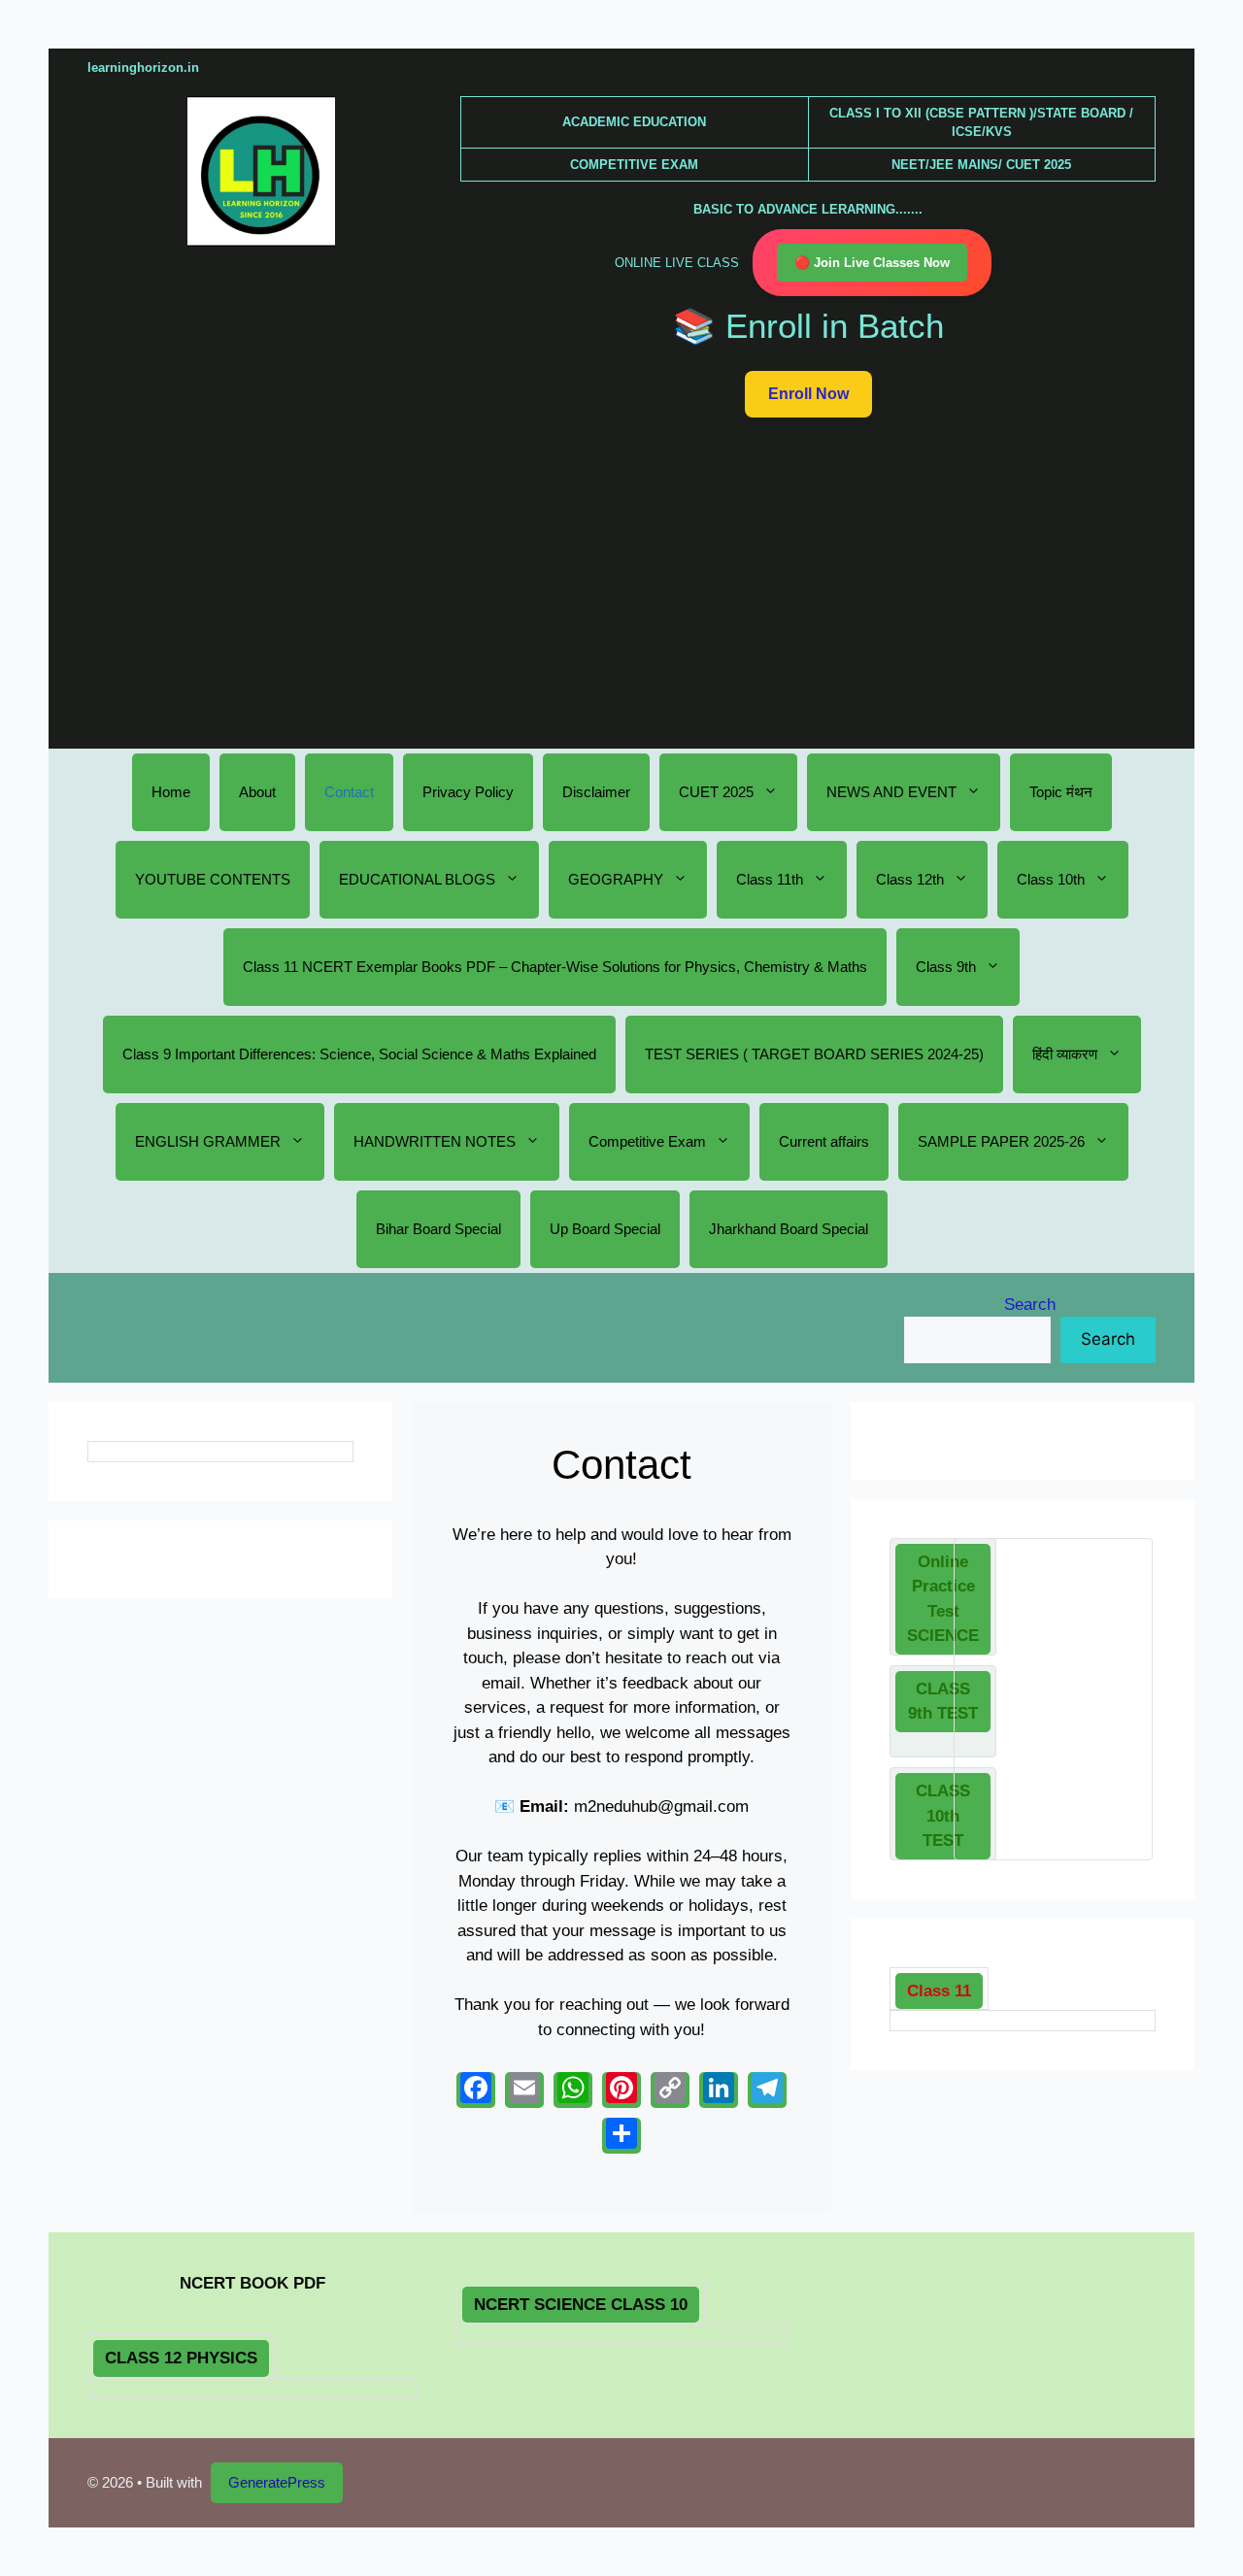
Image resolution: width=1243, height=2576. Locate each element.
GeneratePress (277, 2482)
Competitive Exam (647, 1141)
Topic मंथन (1061, 792)
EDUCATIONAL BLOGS (417, 879)
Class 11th (770, 879)
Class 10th (1051, 879)
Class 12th (910, 879)
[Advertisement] (621, 581)
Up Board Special (605, 1229)
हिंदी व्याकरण (1065, 1054)
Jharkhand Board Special (789, 1229)
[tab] (943, 1599)
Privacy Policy (468, 792)
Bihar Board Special (438, 1229)
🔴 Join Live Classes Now (872, 263)
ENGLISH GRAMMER (208, 1141)
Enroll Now (808, 394)
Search (1030, 1305)
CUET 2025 (716, 792)
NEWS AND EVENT (891, 792)
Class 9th (946, 967)
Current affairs (824, 1141)
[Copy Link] (670, 2090)
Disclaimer (596, 792)
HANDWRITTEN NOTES (435, 1141)
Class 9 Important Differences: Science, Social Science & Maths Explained (359, 1054)
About (257, 792)
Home (171, 792)
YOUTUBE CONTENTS (213, 879)
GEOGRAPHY (616, 879)
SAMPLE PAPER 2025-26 (1001, 1141)
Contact (349, 792)
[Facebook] (476, 2090)
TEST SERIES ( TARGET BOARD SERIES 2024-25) (814, 1054)
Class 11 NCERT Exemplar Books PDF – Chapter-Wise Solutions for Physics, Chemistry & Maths (555, 967)
